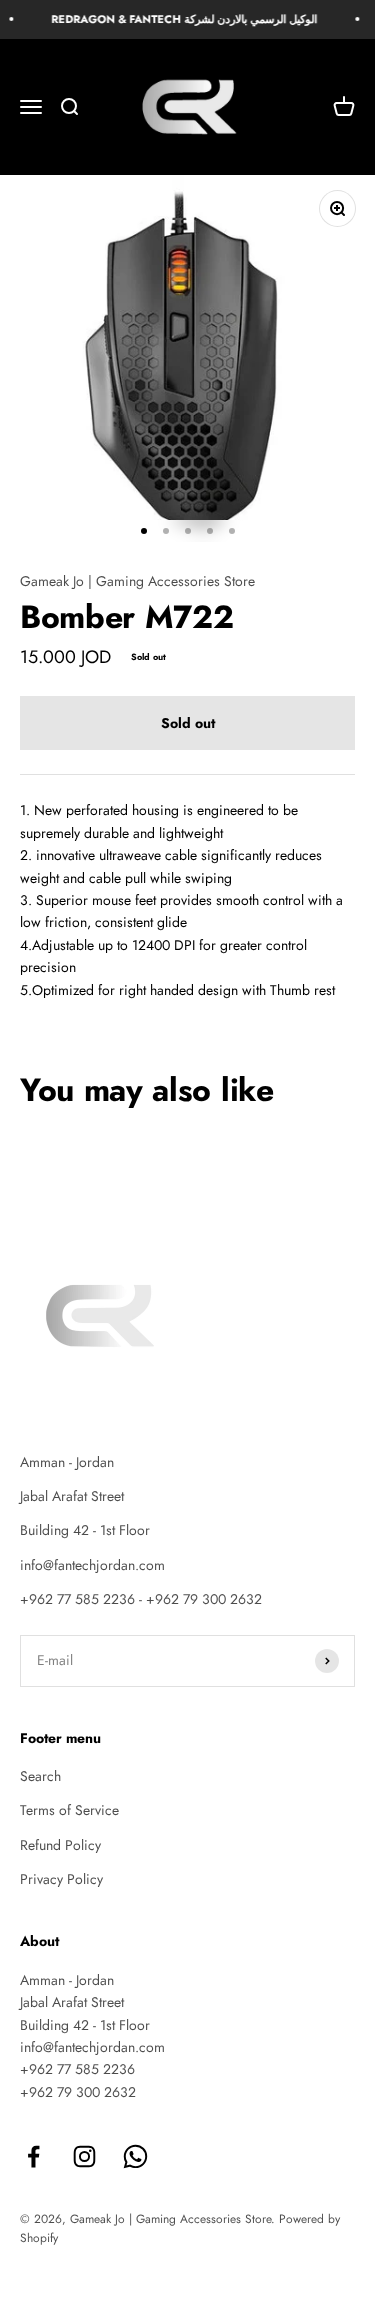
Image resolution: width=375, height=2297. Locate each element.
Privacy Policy (61, 1879)
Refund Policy (60, 1845)
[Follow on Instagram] (84, 2156)
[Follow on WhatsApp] (135, 2156)
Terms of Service (69, 1810)
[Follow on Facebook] (33, 2156)
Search (40, 1776)
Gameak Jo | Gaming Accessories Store (137, 581)
